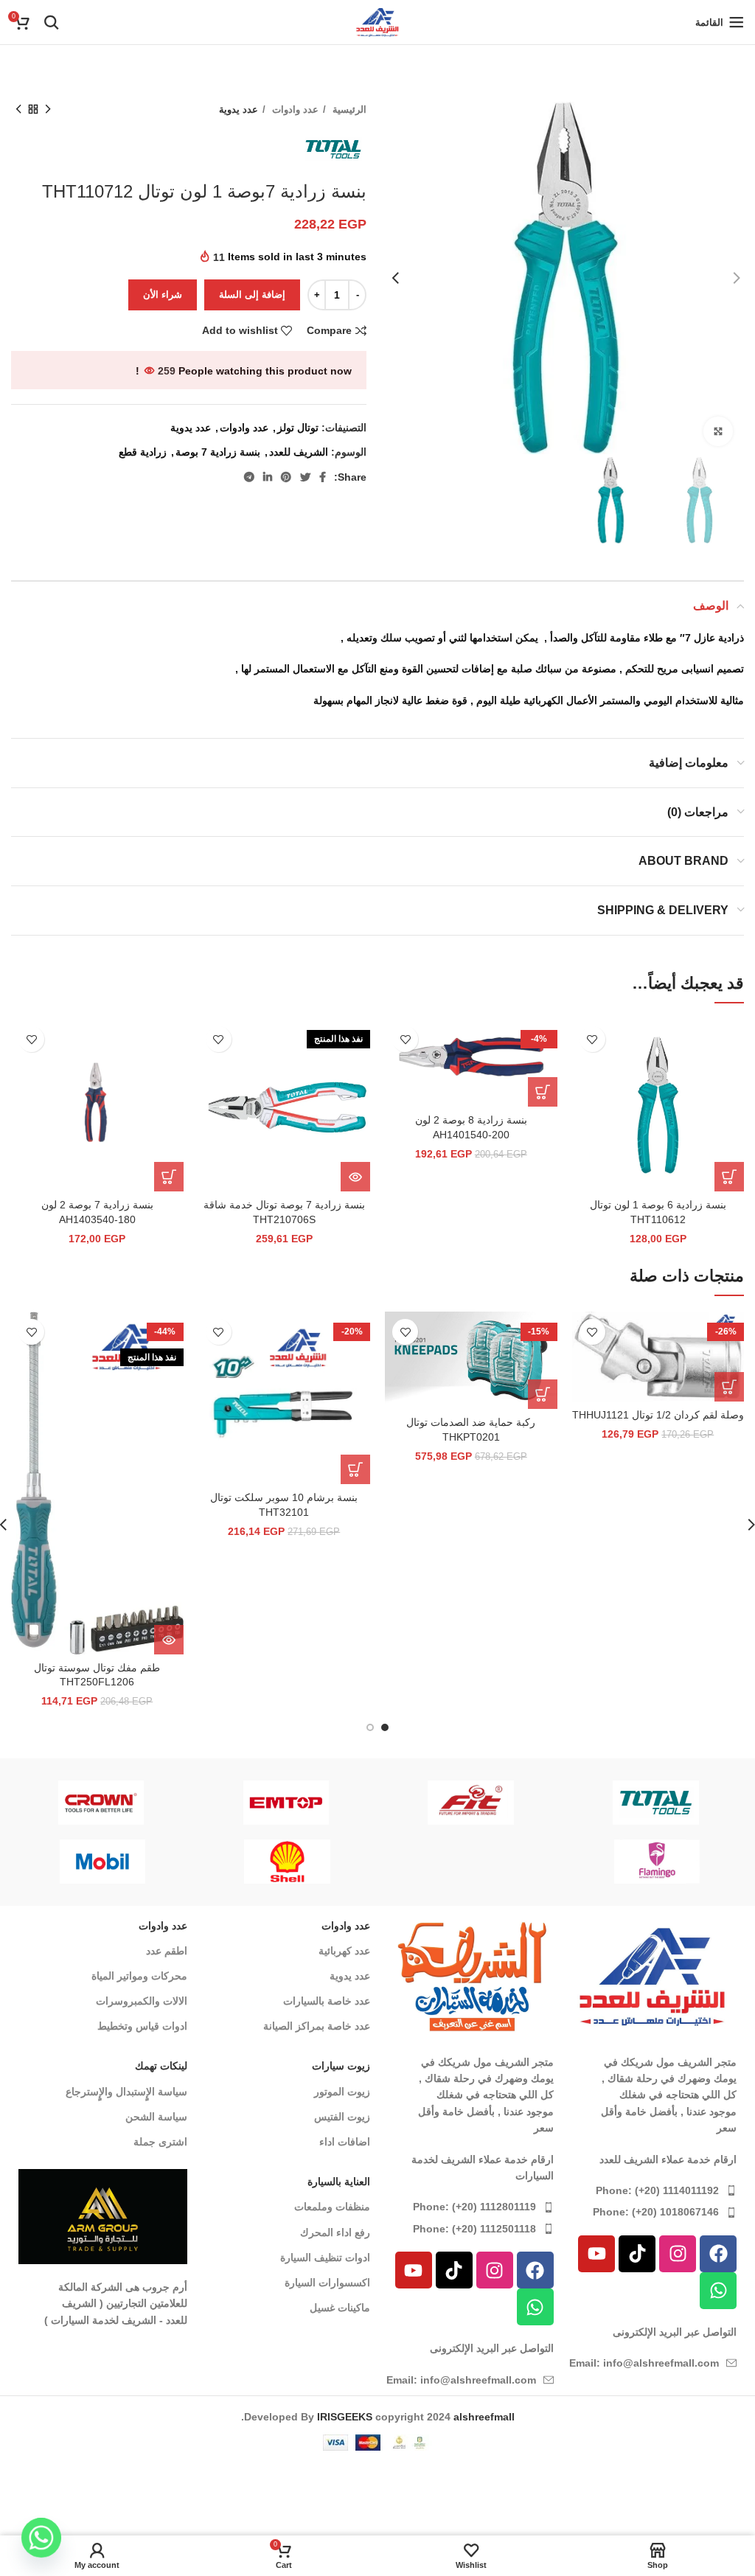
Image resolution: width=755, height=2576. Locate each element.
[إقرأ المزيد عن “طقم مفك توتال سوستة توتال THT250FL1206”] (169, 1640)
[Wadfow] (94, 1803)
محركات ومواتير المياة (139, 1976)
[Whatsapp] (718, 2291)
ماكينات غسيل (340, 2308)
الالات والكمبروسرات (142, 2001)
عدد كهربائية (344, 1951)
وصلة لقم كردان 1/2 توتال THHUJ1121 (658, 1415)
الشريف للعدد (299, 452)
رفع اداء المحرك (335, 2232)
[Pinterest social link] (286, 477)
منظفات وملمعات (332, 2207)
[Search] (52, 22)
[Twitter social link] (305, 477)
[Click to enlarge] (718, 431)
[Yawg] (279, 1803)
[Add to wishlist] (592, 1039)
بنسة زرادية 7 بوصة (218, 452)
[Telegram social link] (249, 477)
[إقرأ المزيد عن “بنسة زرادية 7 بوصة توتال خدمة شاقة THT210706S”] (355, 1177)
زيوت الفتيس (342, 2117)
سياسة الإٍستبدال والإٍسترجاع (126, 2092)
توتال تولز (298, 428)
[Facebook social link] (323, 477)
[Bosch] (648, 1803)
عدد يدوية (239, 109)
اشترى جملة (160, 2142)
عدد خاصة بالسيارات (327, 2001)
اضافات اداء (345, 2142)
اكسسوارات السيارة (327, 2283)
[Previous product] (48, 110)
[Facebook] (718, 2254)
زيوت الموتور (342, 2092)
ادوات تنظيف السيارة (325, 2258)
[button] (729, 1177)
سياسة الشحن (156, 2117)
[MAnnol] (225, 1862)
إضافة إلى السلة (252, 295)
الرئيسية (348, 109)
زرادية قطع (143, 452)
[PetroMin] (410, 1862)
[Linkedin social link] (268, 477)
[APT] (464, 1803)
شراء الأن (163, 295)
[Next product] (18, 110)
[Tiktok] (637, 2254)
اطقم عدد (167, 1951)
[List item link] (653, 2190)
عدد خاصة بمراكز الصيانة (317, 2026)
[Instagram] (678, 2254)
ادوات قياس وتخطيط (142, 2026)
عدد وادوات (294, 109)
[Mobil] (595, 1862)
